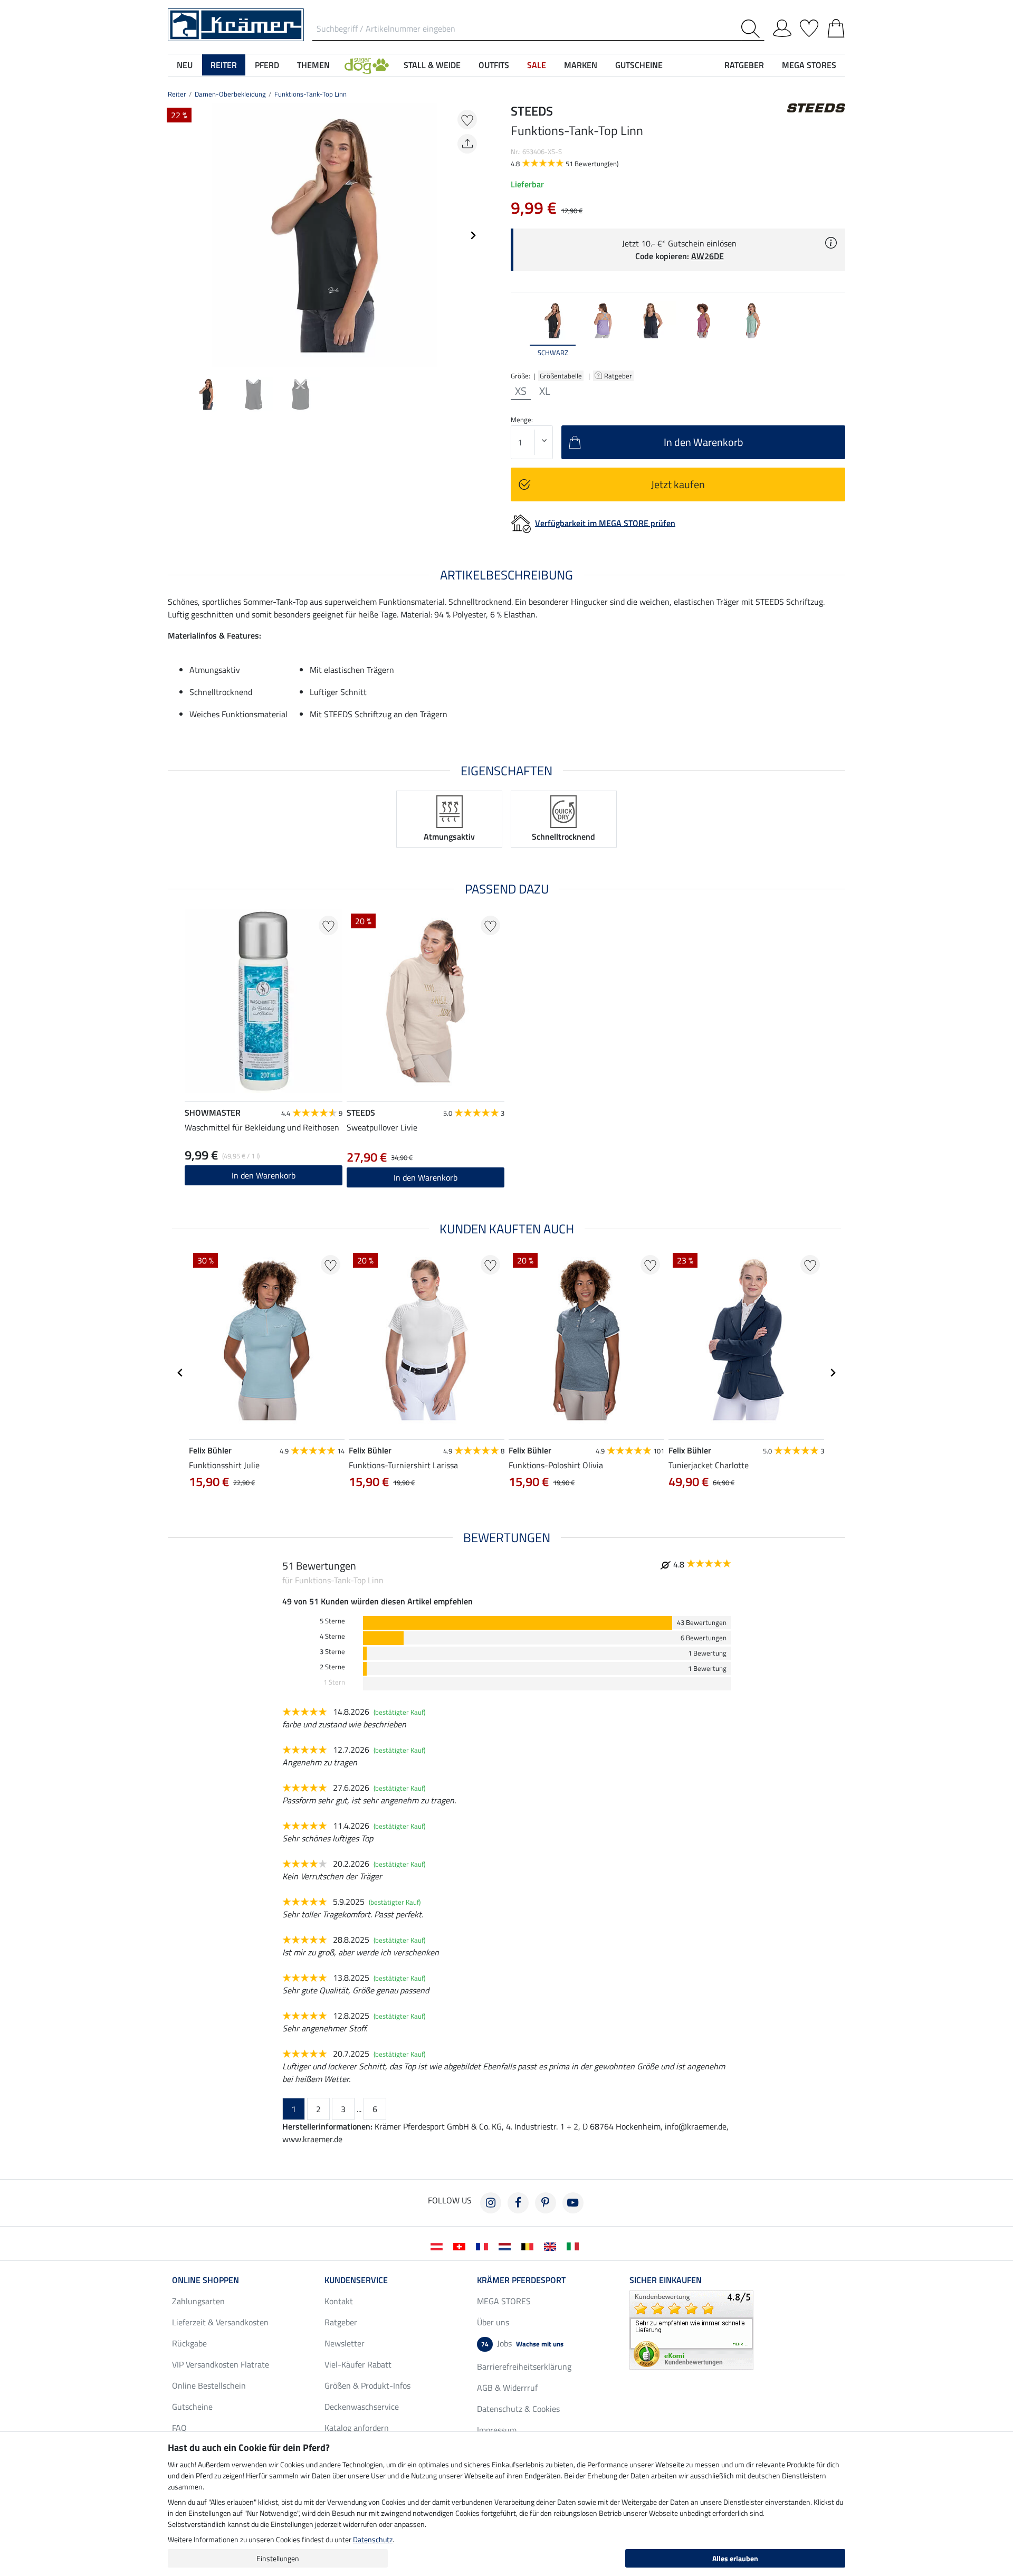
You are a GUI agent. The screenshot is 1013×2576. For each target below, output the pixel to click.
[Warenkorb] (836, 26)
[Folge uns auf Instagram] (491, 2203)
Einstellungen (278, 2558)
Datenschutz (373, 2539)
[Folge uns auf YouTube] (573, 2203)
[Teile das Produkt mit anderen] (467, 144)
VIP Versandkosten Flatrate (221, 2364)
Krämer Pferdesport (521, 2280)
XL (545, 391)
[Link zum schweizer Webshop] (461, 2246)
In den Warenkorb (264, 1175)
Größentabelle (561, 376)
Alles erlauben (735, 2558)
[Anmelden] (782, 26)
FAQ (179, 2428)
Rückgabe (189, 2343)
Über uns (493, 2322)
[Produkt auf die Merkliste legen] (467, 120)
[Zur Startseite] (236, 24)
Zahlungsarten (198, 2301)
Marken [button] (581, 65)
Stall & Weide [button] (432, 65)
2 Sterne (332, 1667)
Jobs (522, 2343)
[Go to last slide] (180, 1373)
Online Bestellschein (209, 2385)
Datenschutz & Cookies (518, 2409)
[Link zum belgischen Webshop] (529, 2246)
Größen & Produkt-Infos (367, 2385)
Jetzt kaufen (678, 484)
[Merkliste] (809, 26)
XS (521, 391)
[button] (367, 65)
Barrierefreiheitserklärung (524, 2366)
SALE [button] (537, 65)
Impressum (497, 2430)
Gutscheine (192, 2407)
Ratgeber (619, 376)
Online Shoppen (206, 2280)
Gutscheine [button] (639, 65)
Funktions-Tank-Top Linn (310, 94)
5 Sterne (332, 1621)
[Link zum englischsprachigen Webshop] (552, 2246)
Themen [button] (313, 65)
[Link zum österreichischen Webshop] (439, 2246)
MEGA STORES (809, 65)
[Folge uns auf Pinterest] (546, 2203)
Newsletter (345, 2343)
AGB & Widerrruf (507, 2388)
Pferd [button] (267, 65)
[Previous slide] (176, 235)
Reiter (177, 94)
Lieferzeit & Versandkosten (220, 2322)
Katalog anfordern (357, 2428)
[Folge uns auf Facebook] (518, 2203)
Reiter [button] (224, 65)
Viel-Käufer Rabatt (358, 2364)
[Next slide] (473, 235)
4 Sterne (332, 1636)
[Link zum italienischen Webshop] (575, 2246)
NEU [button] (185, 65)
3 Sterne (332, 1652)
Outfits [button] (494, 65)
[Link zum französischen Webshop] (484, 2246)
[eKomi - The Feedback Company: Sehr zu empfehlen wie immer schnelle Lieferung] (691, 2329)
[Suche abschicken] (753, 29)
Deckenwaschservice (362, 2407)
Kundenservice (356, 2280)
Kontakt (339, 2301)
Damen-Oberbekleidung (230, 94)
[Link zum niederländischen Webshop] (507, 2246)
